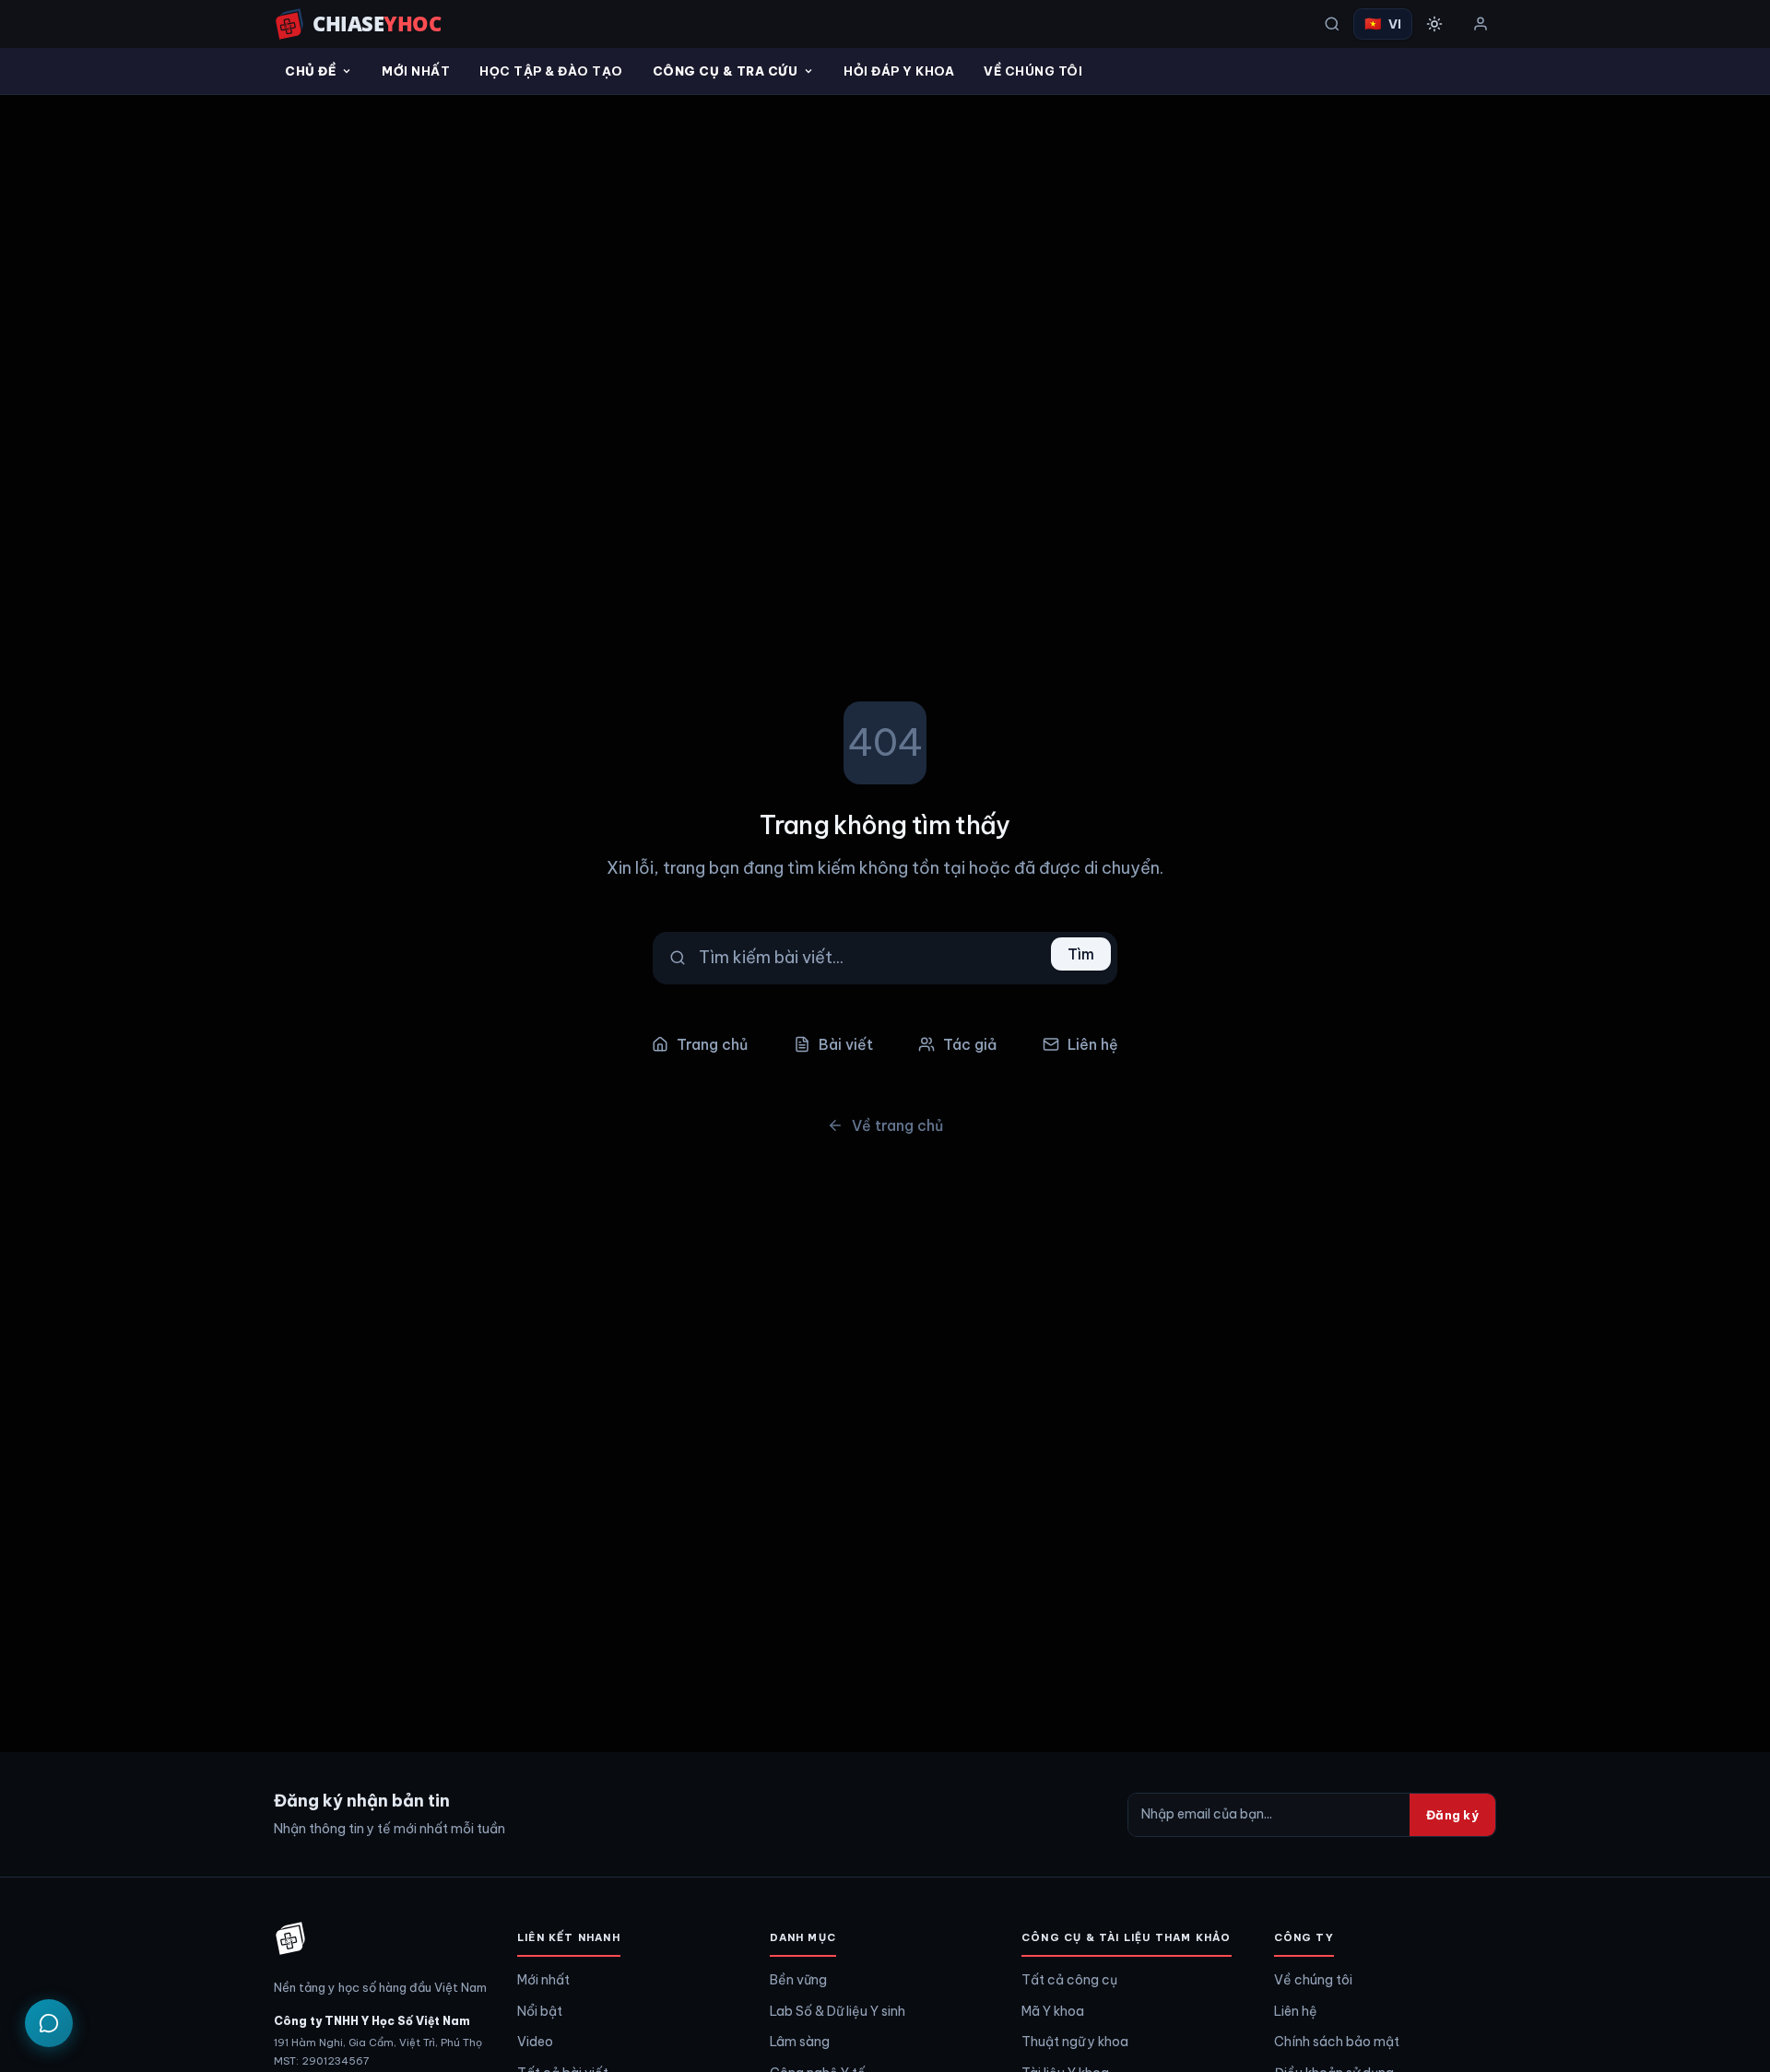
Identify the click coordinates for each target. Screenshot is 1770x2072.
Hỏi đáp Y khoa (899, 71)
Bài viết (846, 1044)
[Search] (1332, 24)
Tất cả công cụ (1069, 1980)
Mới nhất (416, 71)
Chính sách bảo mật (1337, 2042)
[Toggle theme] (1434, 24)
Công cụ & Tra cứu (726, 71)
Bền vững (798, 1980)
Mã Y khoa (1053, 2011)
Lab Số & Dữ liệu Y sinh (838, 2011)
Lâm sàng (800, 2042)
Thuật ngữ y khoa (1075, 2042)
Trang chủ (712, 1044)
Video (535, 2042)
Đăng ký (1452, 1815)
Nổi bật (540, 2011)
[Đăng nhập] (1481, 24)
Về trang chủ (897, 1125)
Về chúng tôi (1313, 1980)
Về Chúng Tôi (1033, 71)
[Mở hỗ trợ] (49, 2023)
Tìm (1081, 954)
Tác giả (970, 1044)
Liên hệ (1093, 1044)
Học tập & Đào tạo (551, 71)
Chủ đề (310, 71)
